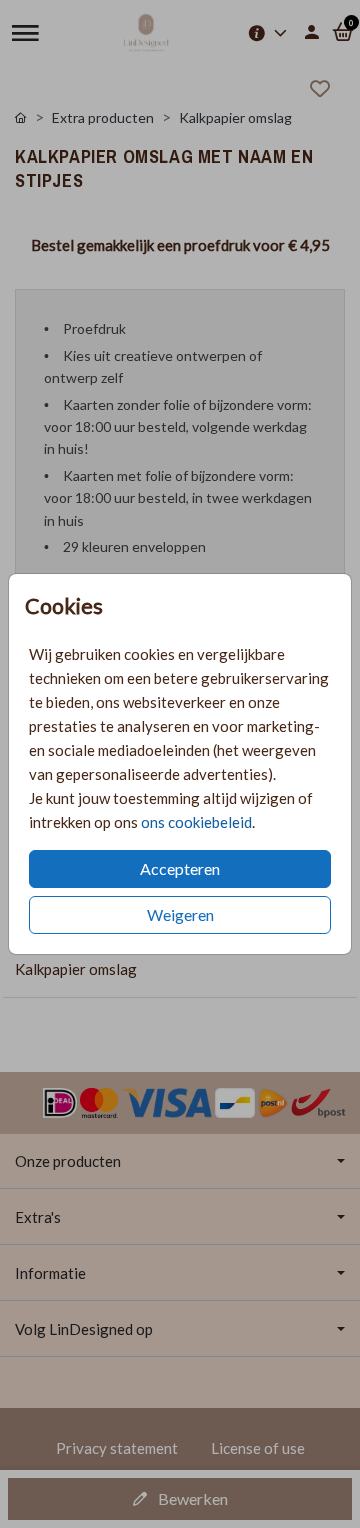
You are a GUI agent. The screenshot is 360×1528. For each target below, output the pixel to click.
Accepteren (180, 868)
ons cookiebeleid (196, 822)
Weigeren (180, 914)
